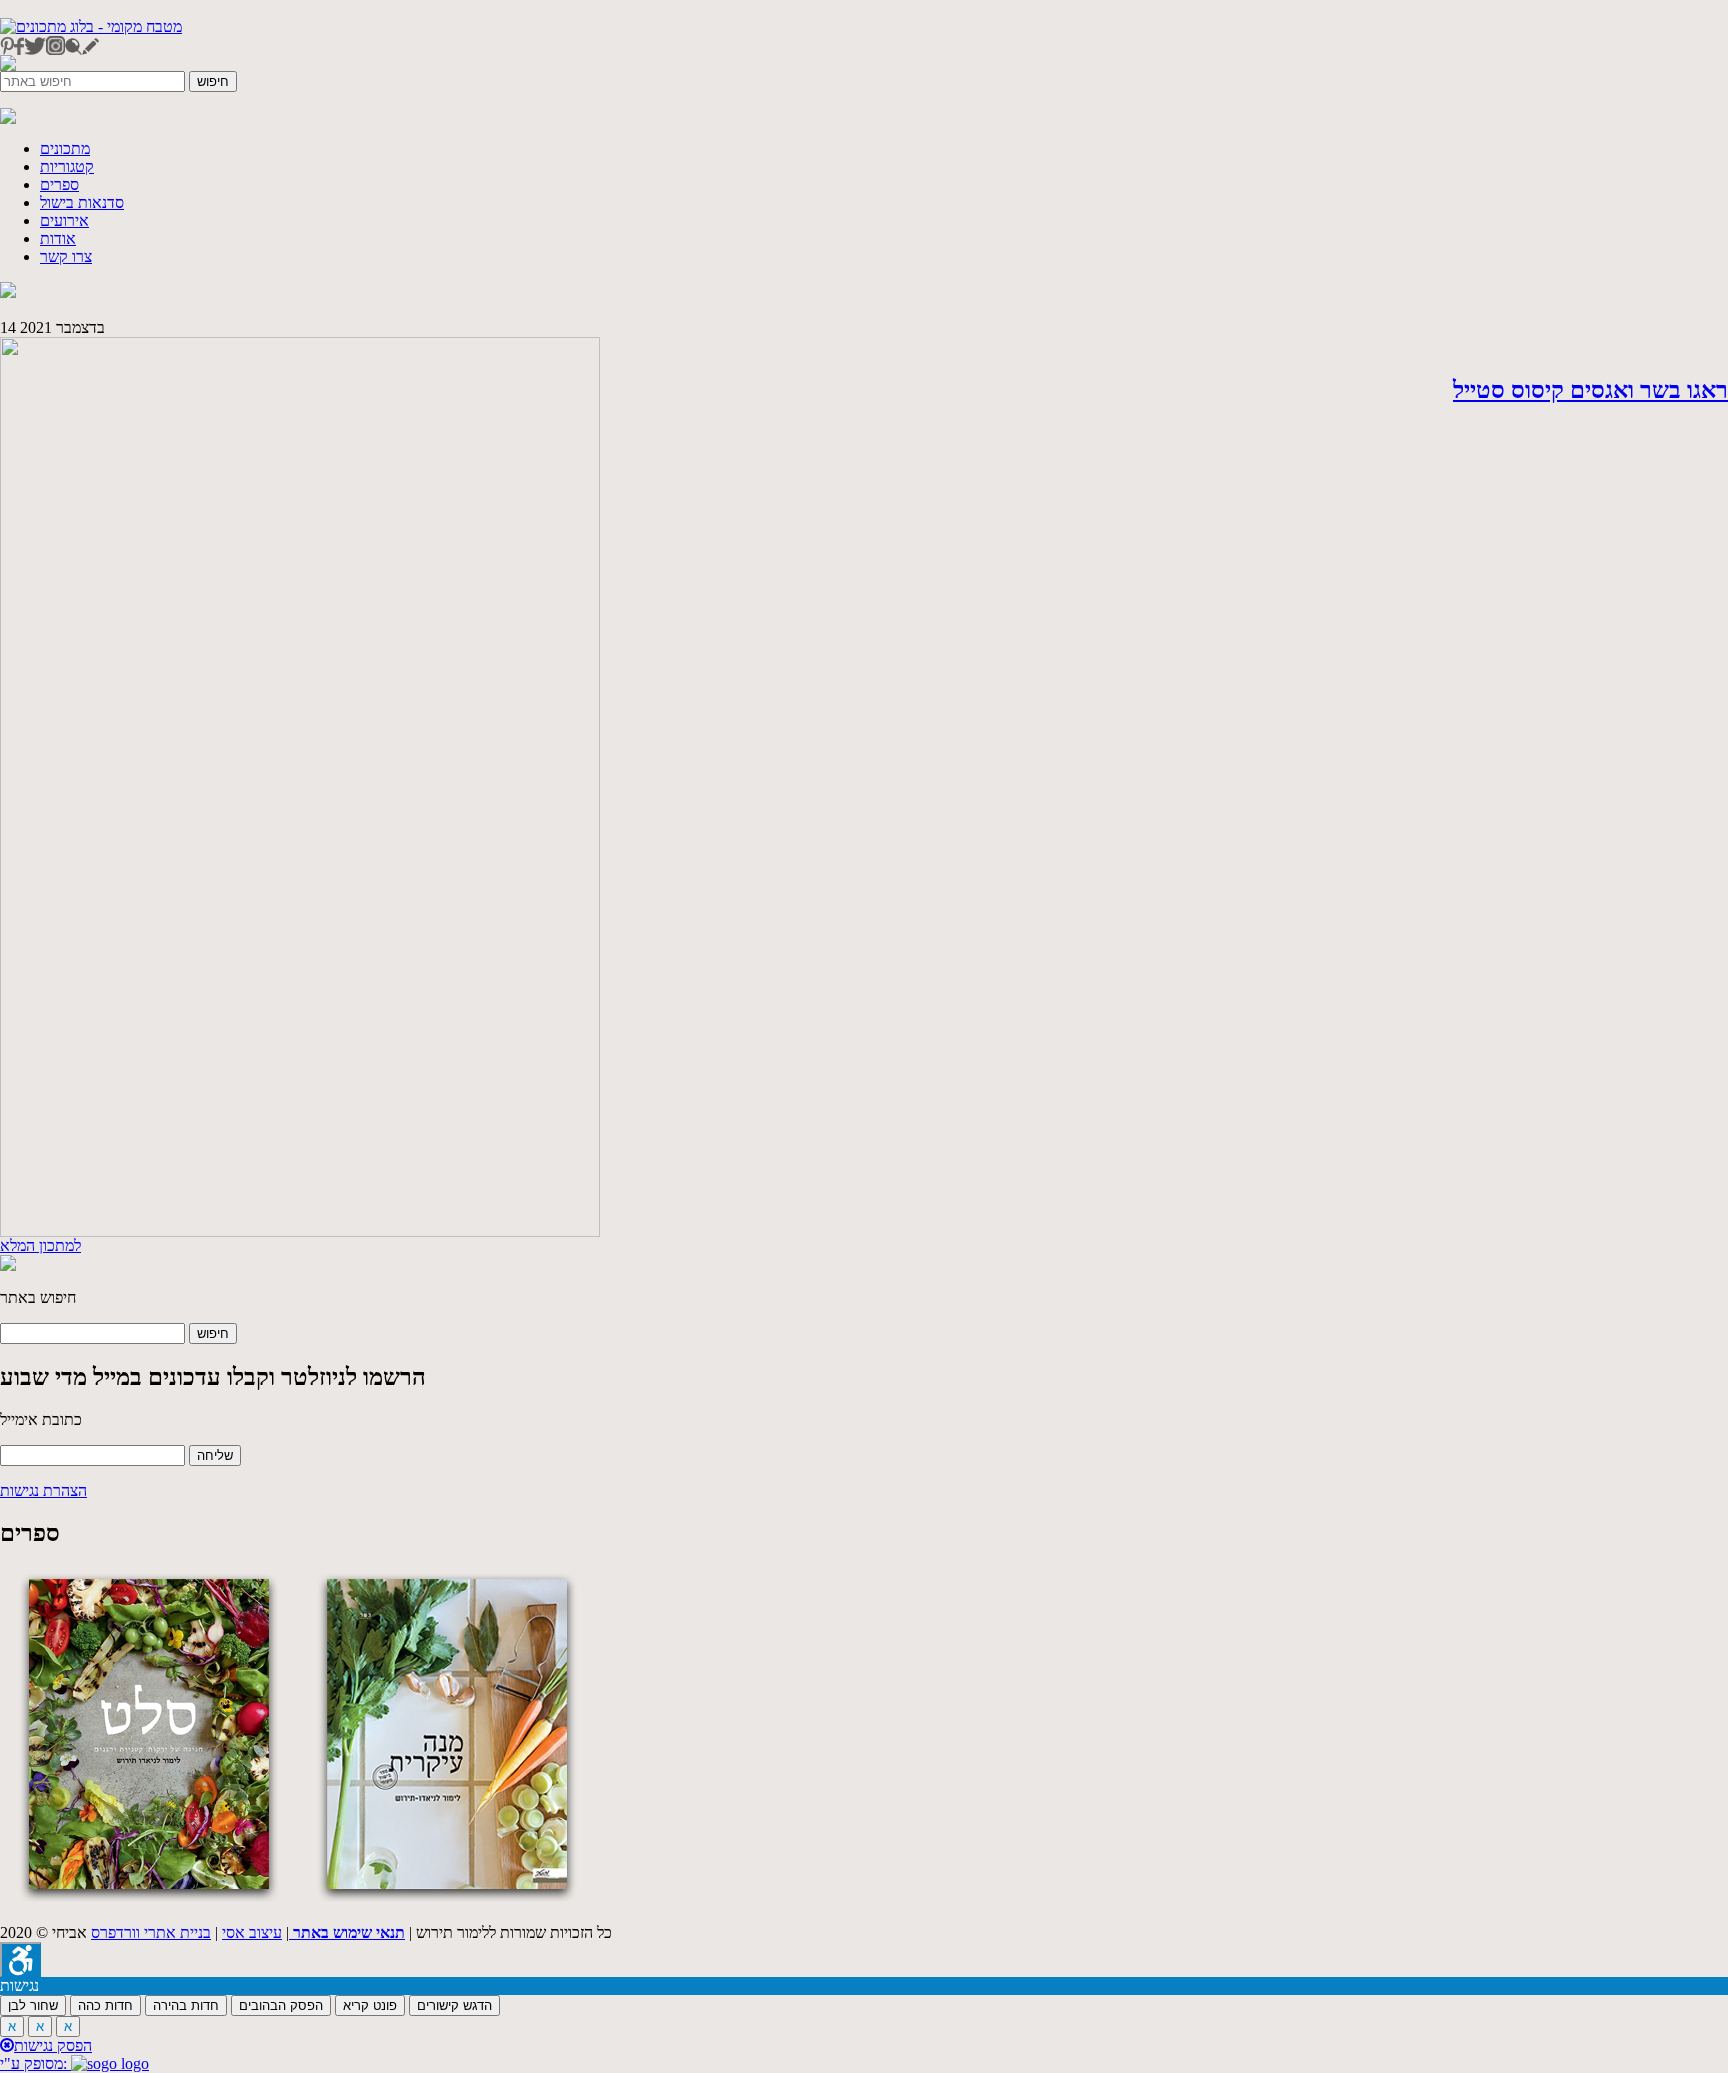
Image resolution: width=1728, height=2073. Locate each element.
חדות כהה (105, 2005)
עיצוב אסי (252, 1932)
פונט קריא (370, 2005)
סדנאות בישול (82, 202)
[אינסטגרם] (55, 49)
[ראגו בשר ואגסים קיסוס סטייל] (300, 1231)
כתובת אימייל (41, 1419)
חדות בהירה (186, 2005)
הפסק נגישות (53, 2045)
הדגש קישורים (454, 2005)
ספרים (59, 184)
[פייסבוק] (19, 49)
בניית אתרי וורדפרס (151, 1932)
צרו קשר (66, 256)
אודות (58, 238)
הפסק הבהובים (281, 2005)
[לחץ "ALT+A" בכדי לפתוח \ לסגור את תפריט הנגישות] (20, 1959)
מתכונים (65, 148)
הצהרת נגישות (43, 1490)
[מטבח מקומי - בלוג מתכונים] (91, 26)
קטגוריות (67, 166)
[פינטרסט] (7, 49)
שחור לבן (33, 2005)
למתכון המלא (40, 1245)
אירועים (64, 220)
